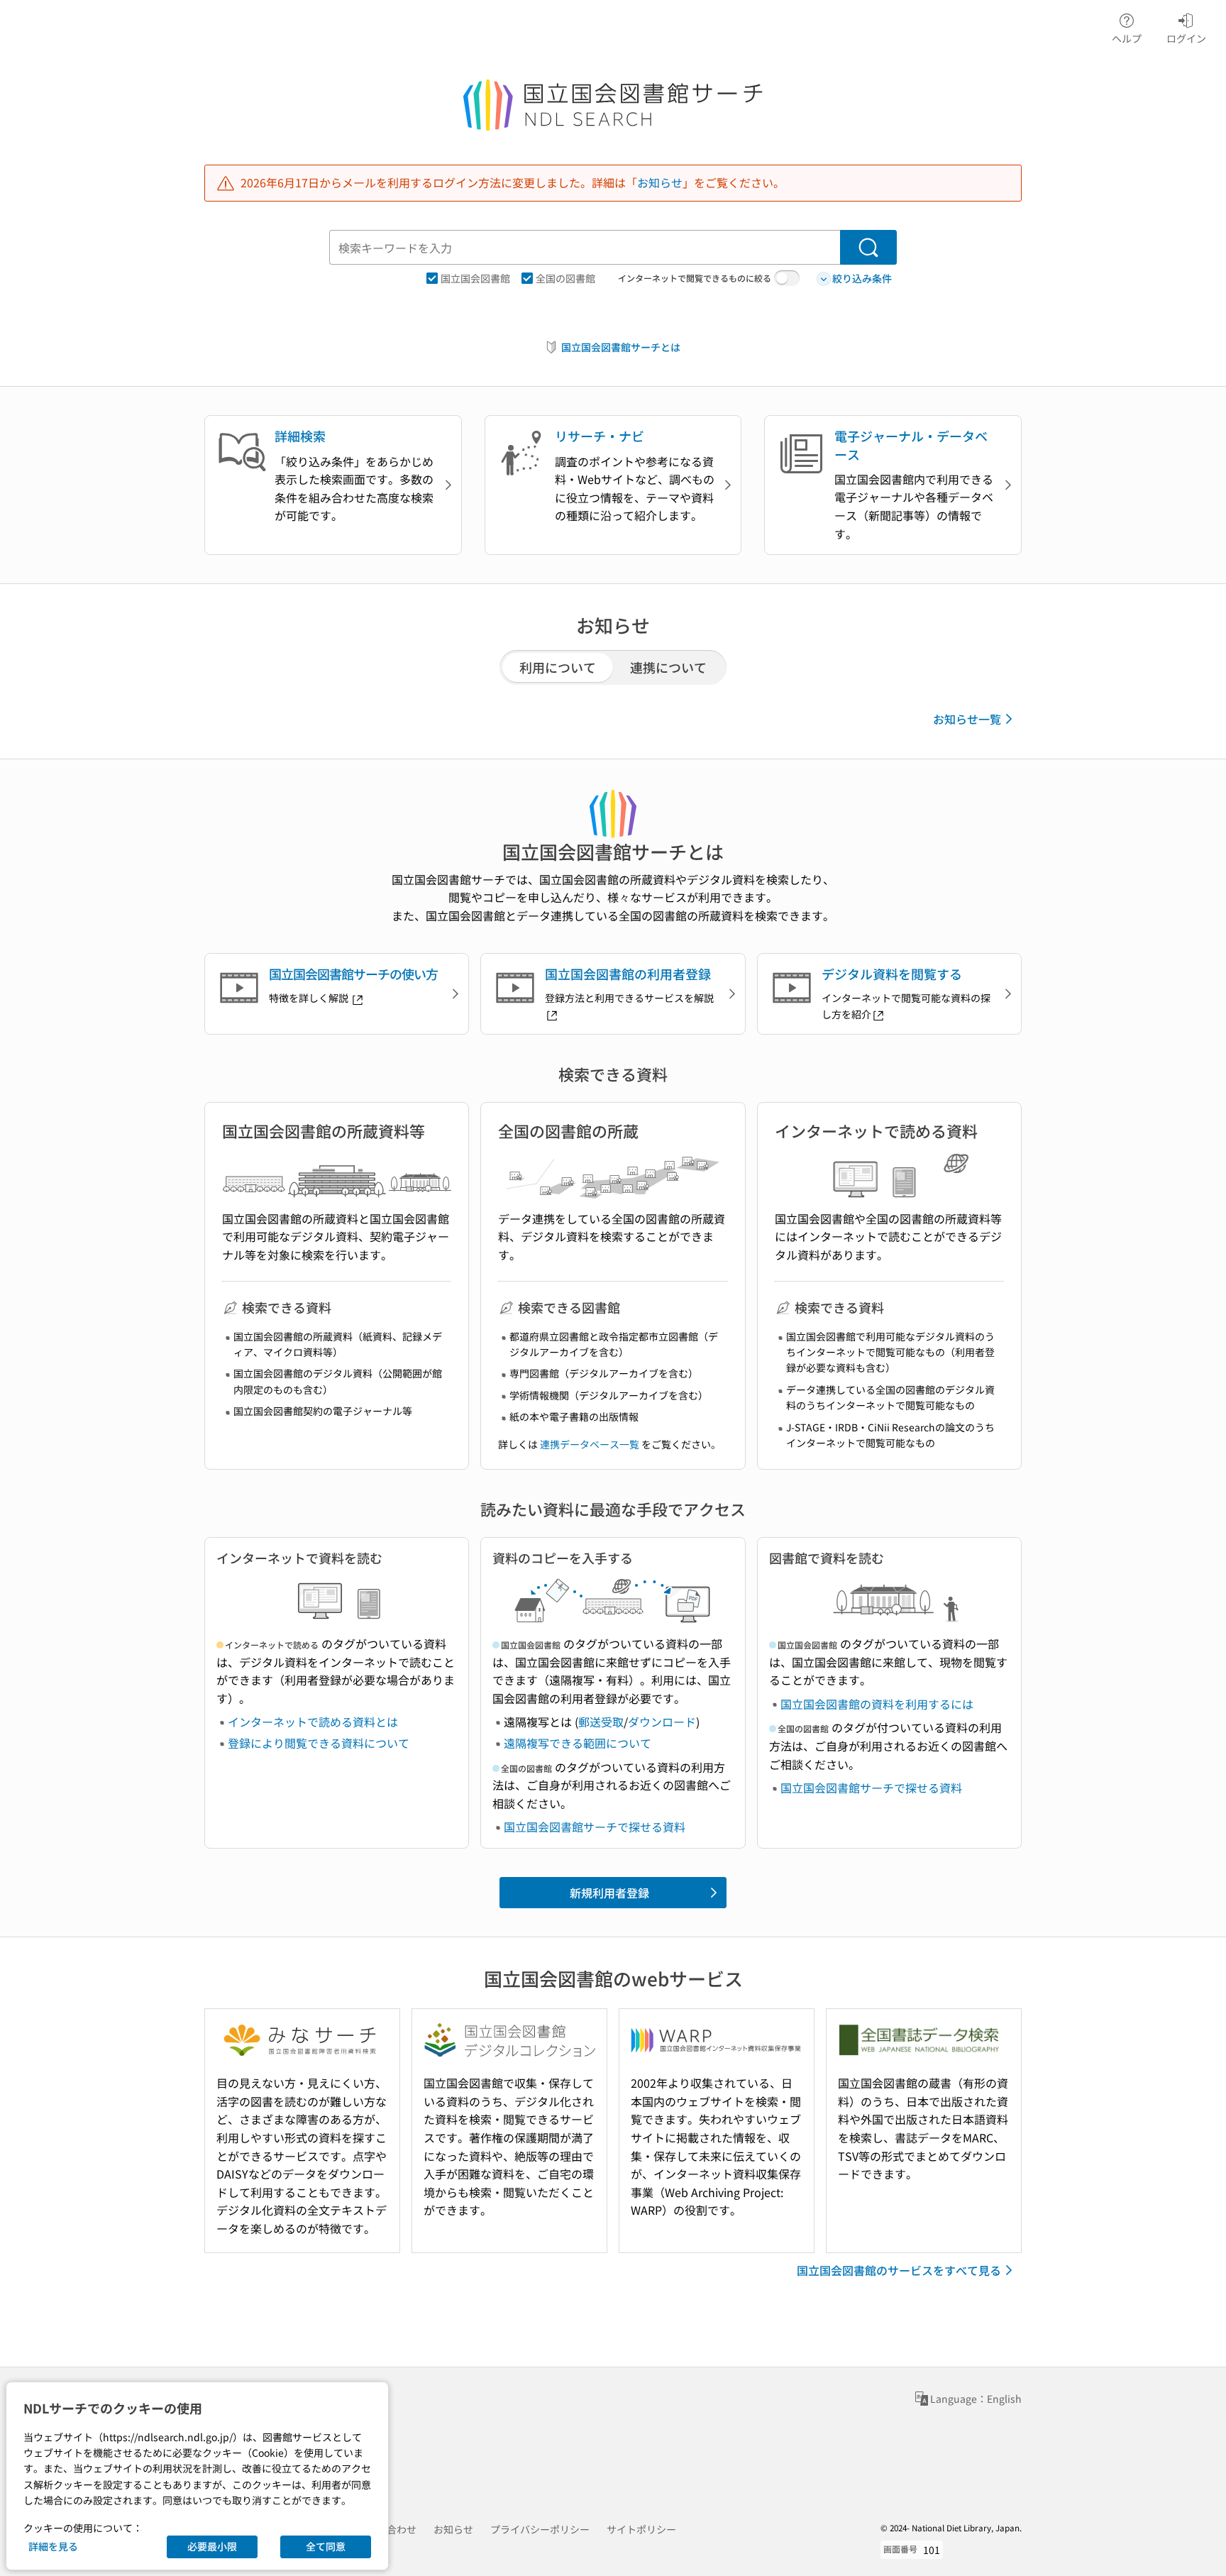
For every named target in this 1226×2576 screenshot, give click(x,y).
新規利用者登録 (609, 1893)
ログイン (1186, 38)
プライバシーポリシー (540, 2529)
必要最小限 (212, 2546)
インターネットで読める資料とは (313, 1722)
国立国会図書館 (475, 278)
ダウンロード (662, 1722)
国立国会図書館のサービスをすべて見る (899, 2270)
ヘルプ (1127, 38)
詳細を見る (53, 2546)
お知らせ (660, 182)
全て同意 (326, 2546)
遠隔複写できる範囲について (578, 1743)
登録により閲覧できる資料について (319, 1743)
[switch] (787, 278)
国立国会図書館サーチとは (621, 347)
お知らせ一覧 (967, 719)
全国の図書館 (565, 278)
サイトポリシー (641, 2529)
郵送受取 (601, 1722)
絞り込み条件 (862, 278)
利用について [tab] (558, 667)
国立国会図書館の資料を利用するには (877, 1704)
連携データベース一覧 (590, 1444)
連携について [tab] (668, 667)
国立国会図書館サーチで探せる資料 (595, 1827)
